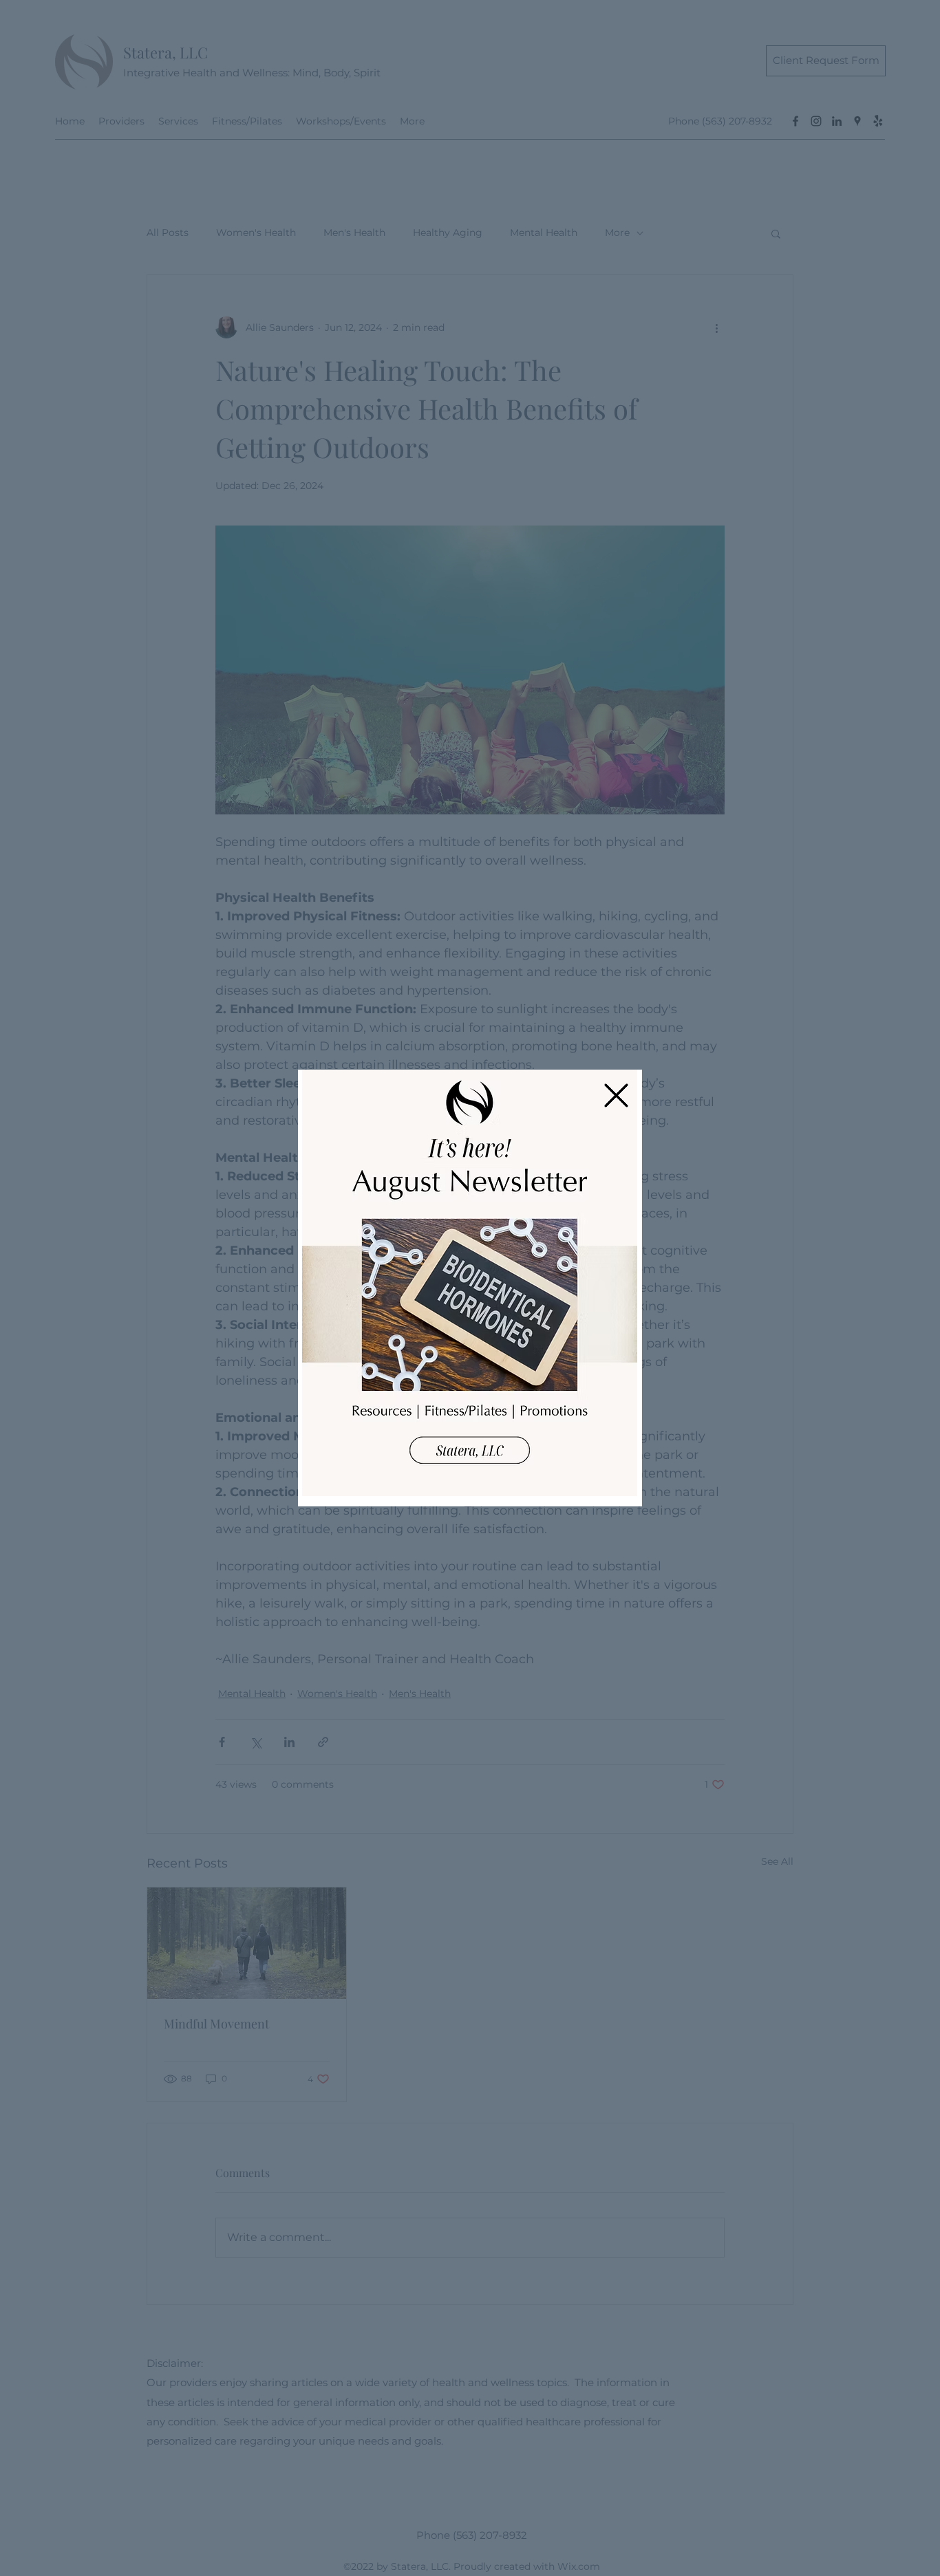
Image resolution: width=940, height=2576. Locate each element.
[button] (616, 1095)
